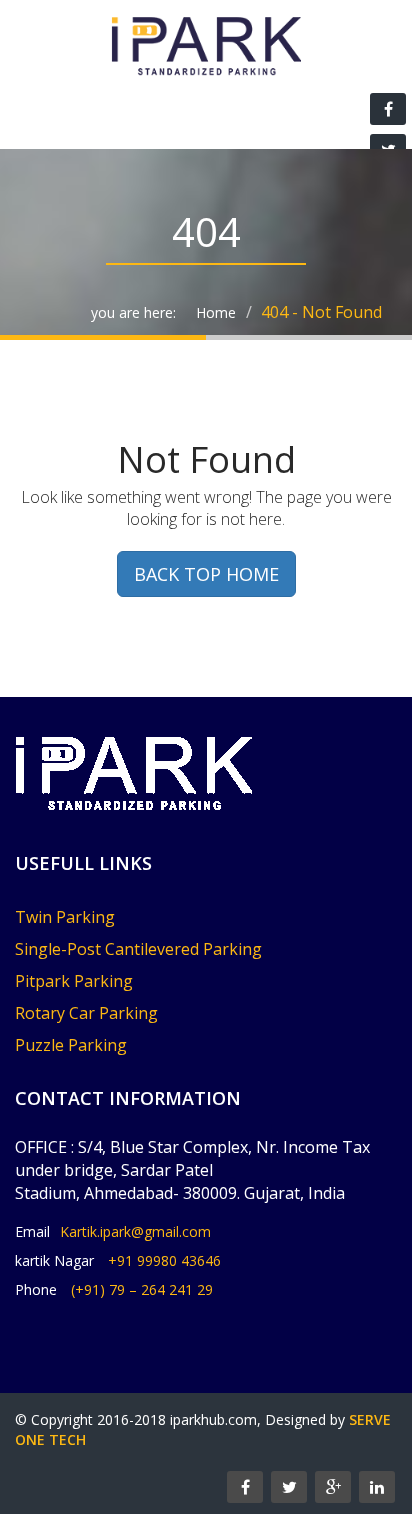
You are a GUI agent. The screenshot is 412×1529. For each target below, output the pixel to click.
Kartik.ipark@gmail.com (135, 1231)
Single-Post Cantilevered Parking (138, 949)
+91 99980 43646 (164, 1260)
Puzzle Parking (71, 1045)
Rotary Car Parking (86, 1013)
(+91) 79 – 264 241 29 (142, 1289)
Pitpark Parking (74, 981)
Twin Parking (65, 917)
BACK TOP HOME (206, 574)
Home (216, 312)
